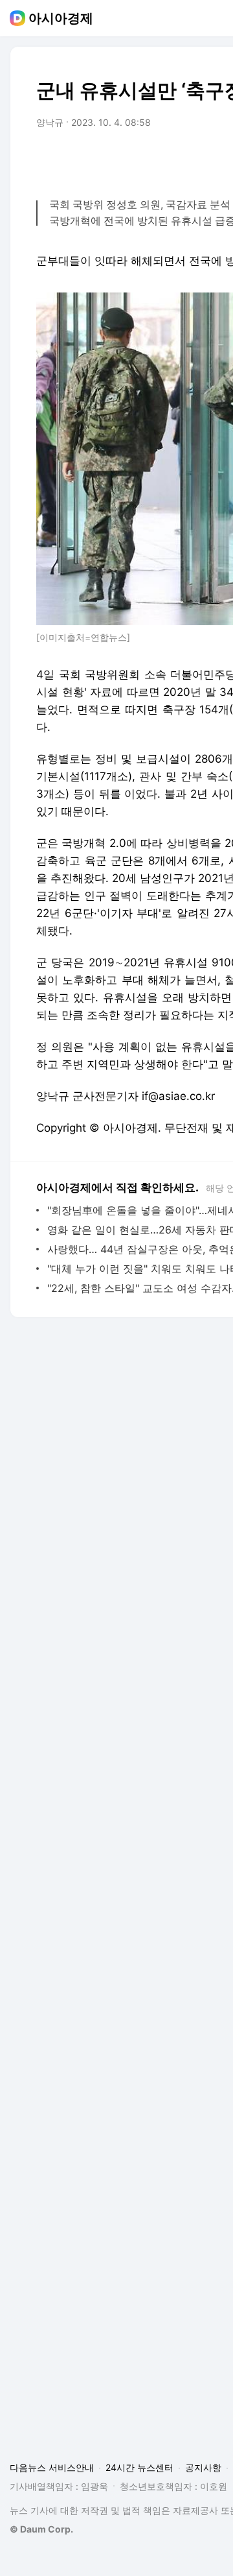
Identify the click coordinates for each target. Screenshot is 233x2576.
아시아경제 (61, 18)
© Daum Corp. (41, 2529)
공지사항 (203, 2467)
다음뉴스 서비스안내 (52, 2467)
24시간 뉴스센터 (139, 2467)
